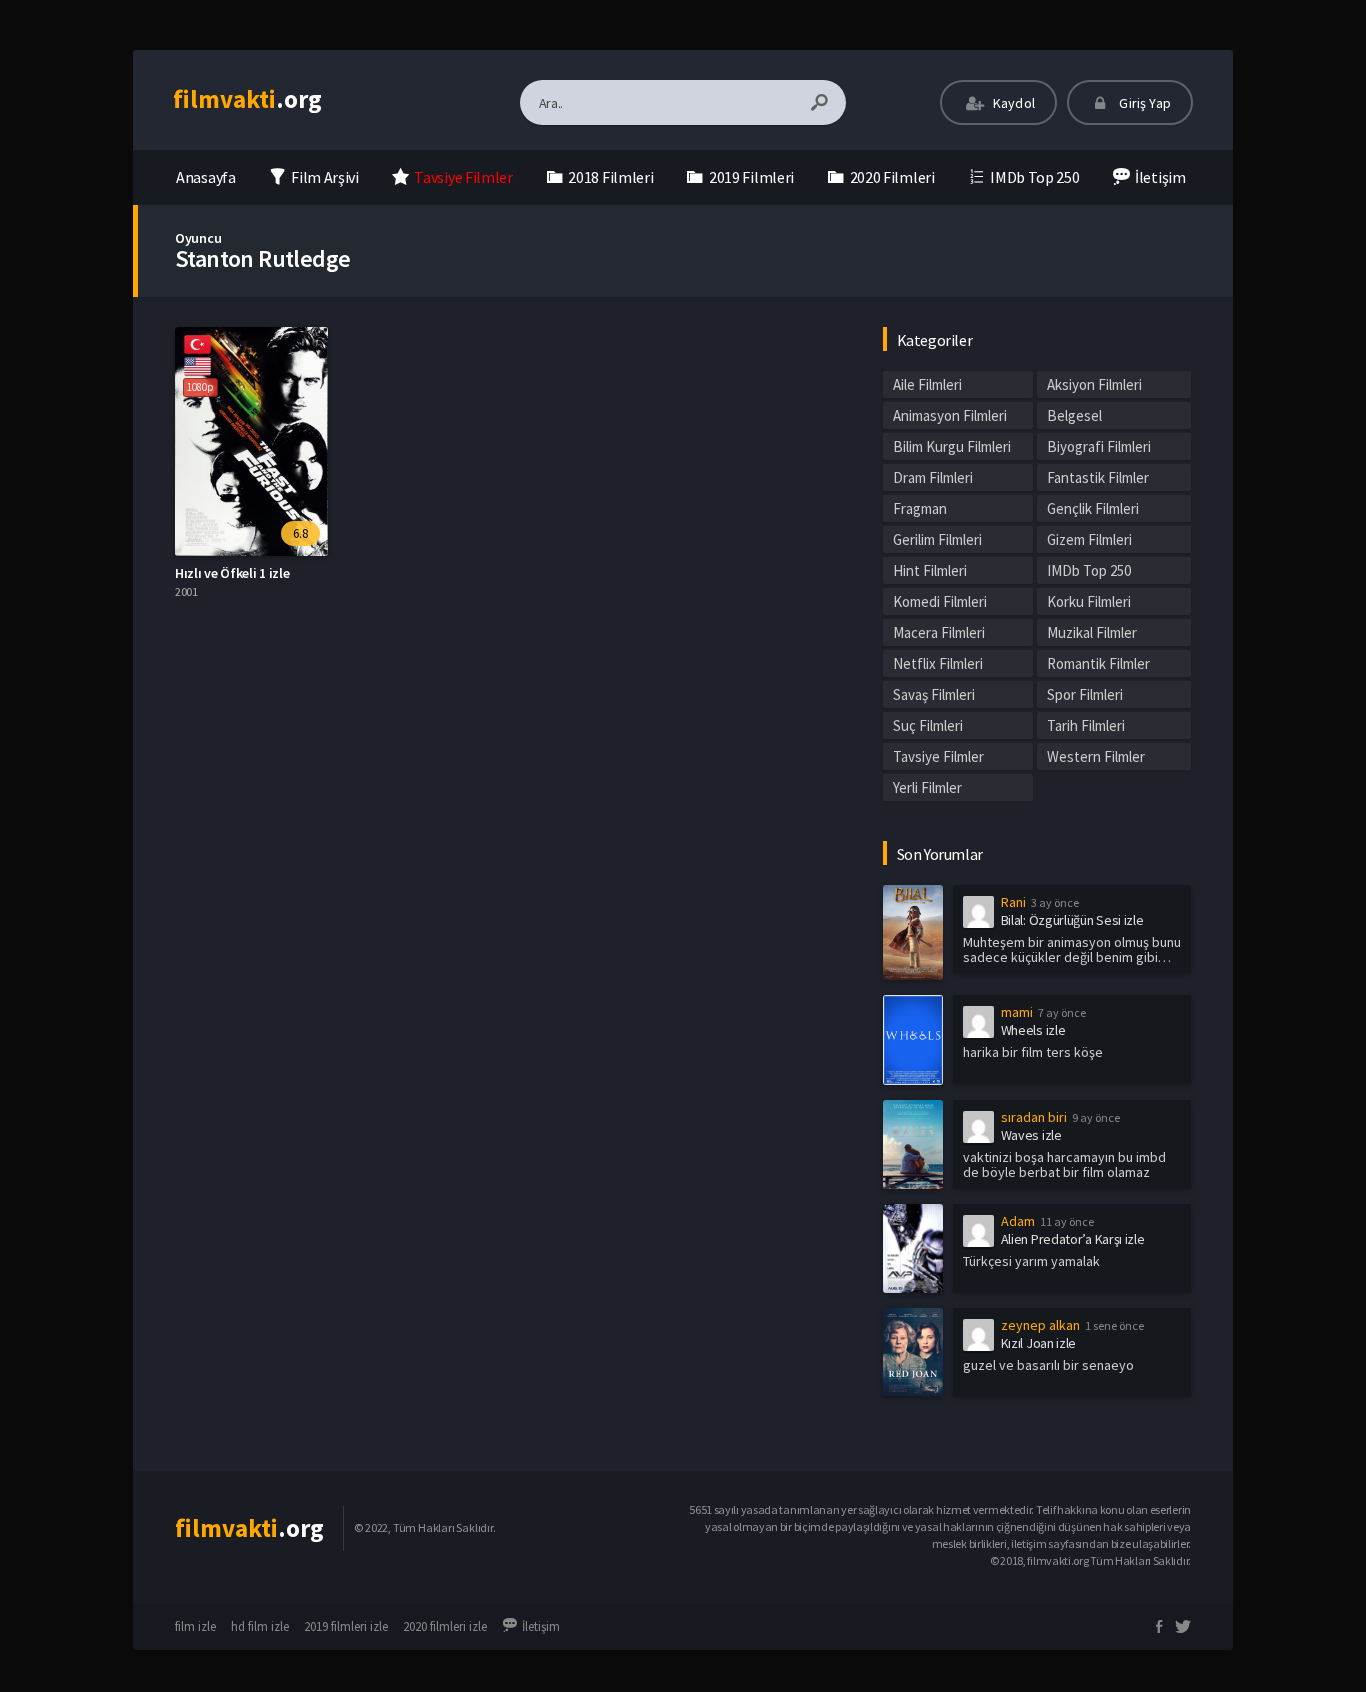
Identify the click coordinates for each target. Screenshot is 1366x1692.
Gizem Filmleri (1089, 539)
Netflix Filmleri (938, 663)
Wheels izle (1033, 1030)
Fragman (920, 508)
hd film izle (260, 1626)
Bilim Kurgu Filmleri (952, 446)
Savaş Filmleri (934, 694)
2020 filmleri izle (445, 1626)
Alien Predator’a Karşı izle (1073, 1239)
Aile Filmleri (927, 384)
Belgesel (1074, 415)
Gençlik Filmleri (1093, 508)
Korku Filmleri (1089, 601)
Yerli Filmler (927, 787)
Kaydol (1012, 103)
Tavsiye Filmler (938, 756)
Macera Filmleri (939, 632)
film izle (195, 1626)
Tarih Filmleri (1086, 725)
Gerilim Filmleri (937, 539)
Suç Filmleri (928, 725)
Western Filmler (1096, 756)
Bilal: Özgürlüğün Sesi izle (1072, 920)
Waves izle (1031, 1135)
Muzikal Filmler (1092, 632)
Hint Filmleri (930, 570)
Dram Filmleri (933, 477)
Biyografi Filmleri (1099, 446)
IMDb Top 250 (1089, 570)
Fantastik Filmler (1098, 477)
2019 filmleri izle (346, 1626)
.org (247, 99)
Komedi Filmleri (940, 601)
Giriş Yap (1143, 103)
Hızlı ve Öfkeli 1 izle (232, 573)
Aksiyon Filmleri (1094, 384)
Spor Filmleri (1085, 694)
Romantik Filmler (1098, 663)
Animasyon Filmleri (950, 415)
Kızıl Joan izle (1039, 1343)
